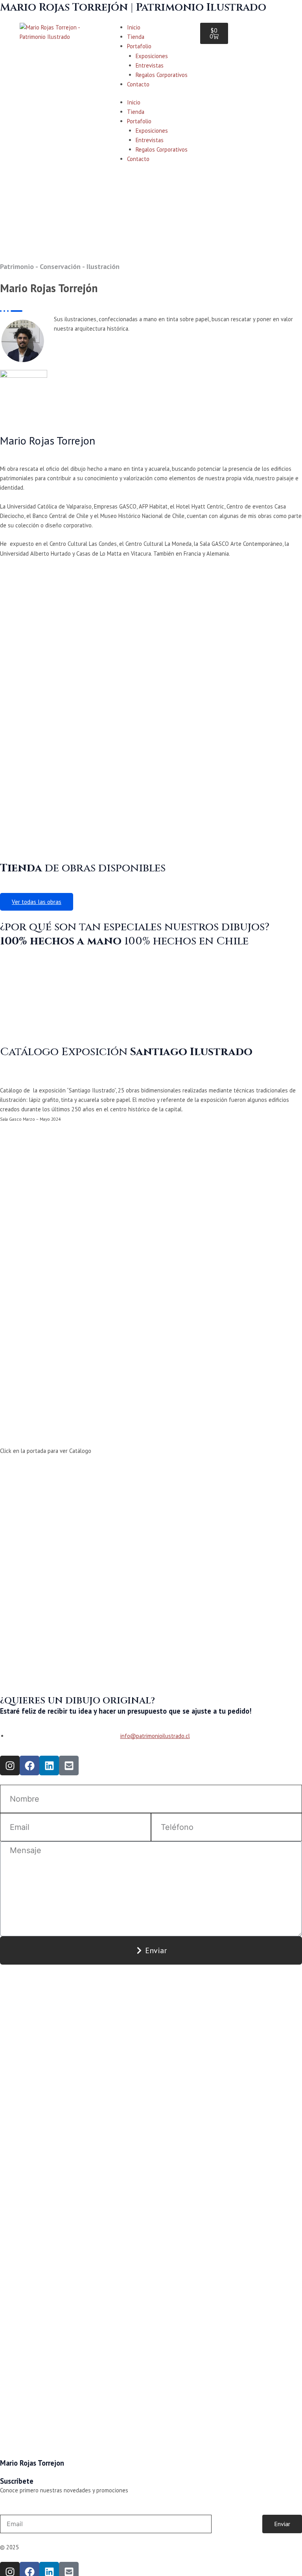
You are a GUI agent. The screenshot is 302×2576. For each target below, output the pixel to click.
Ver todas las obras (37, 902)
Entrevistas (150, 65)
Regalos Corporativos (162, 75)
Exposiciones (152, 56)
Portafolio (139, 46)
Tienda (136, 37)
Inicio (134, 27)
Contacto (138, 84)
